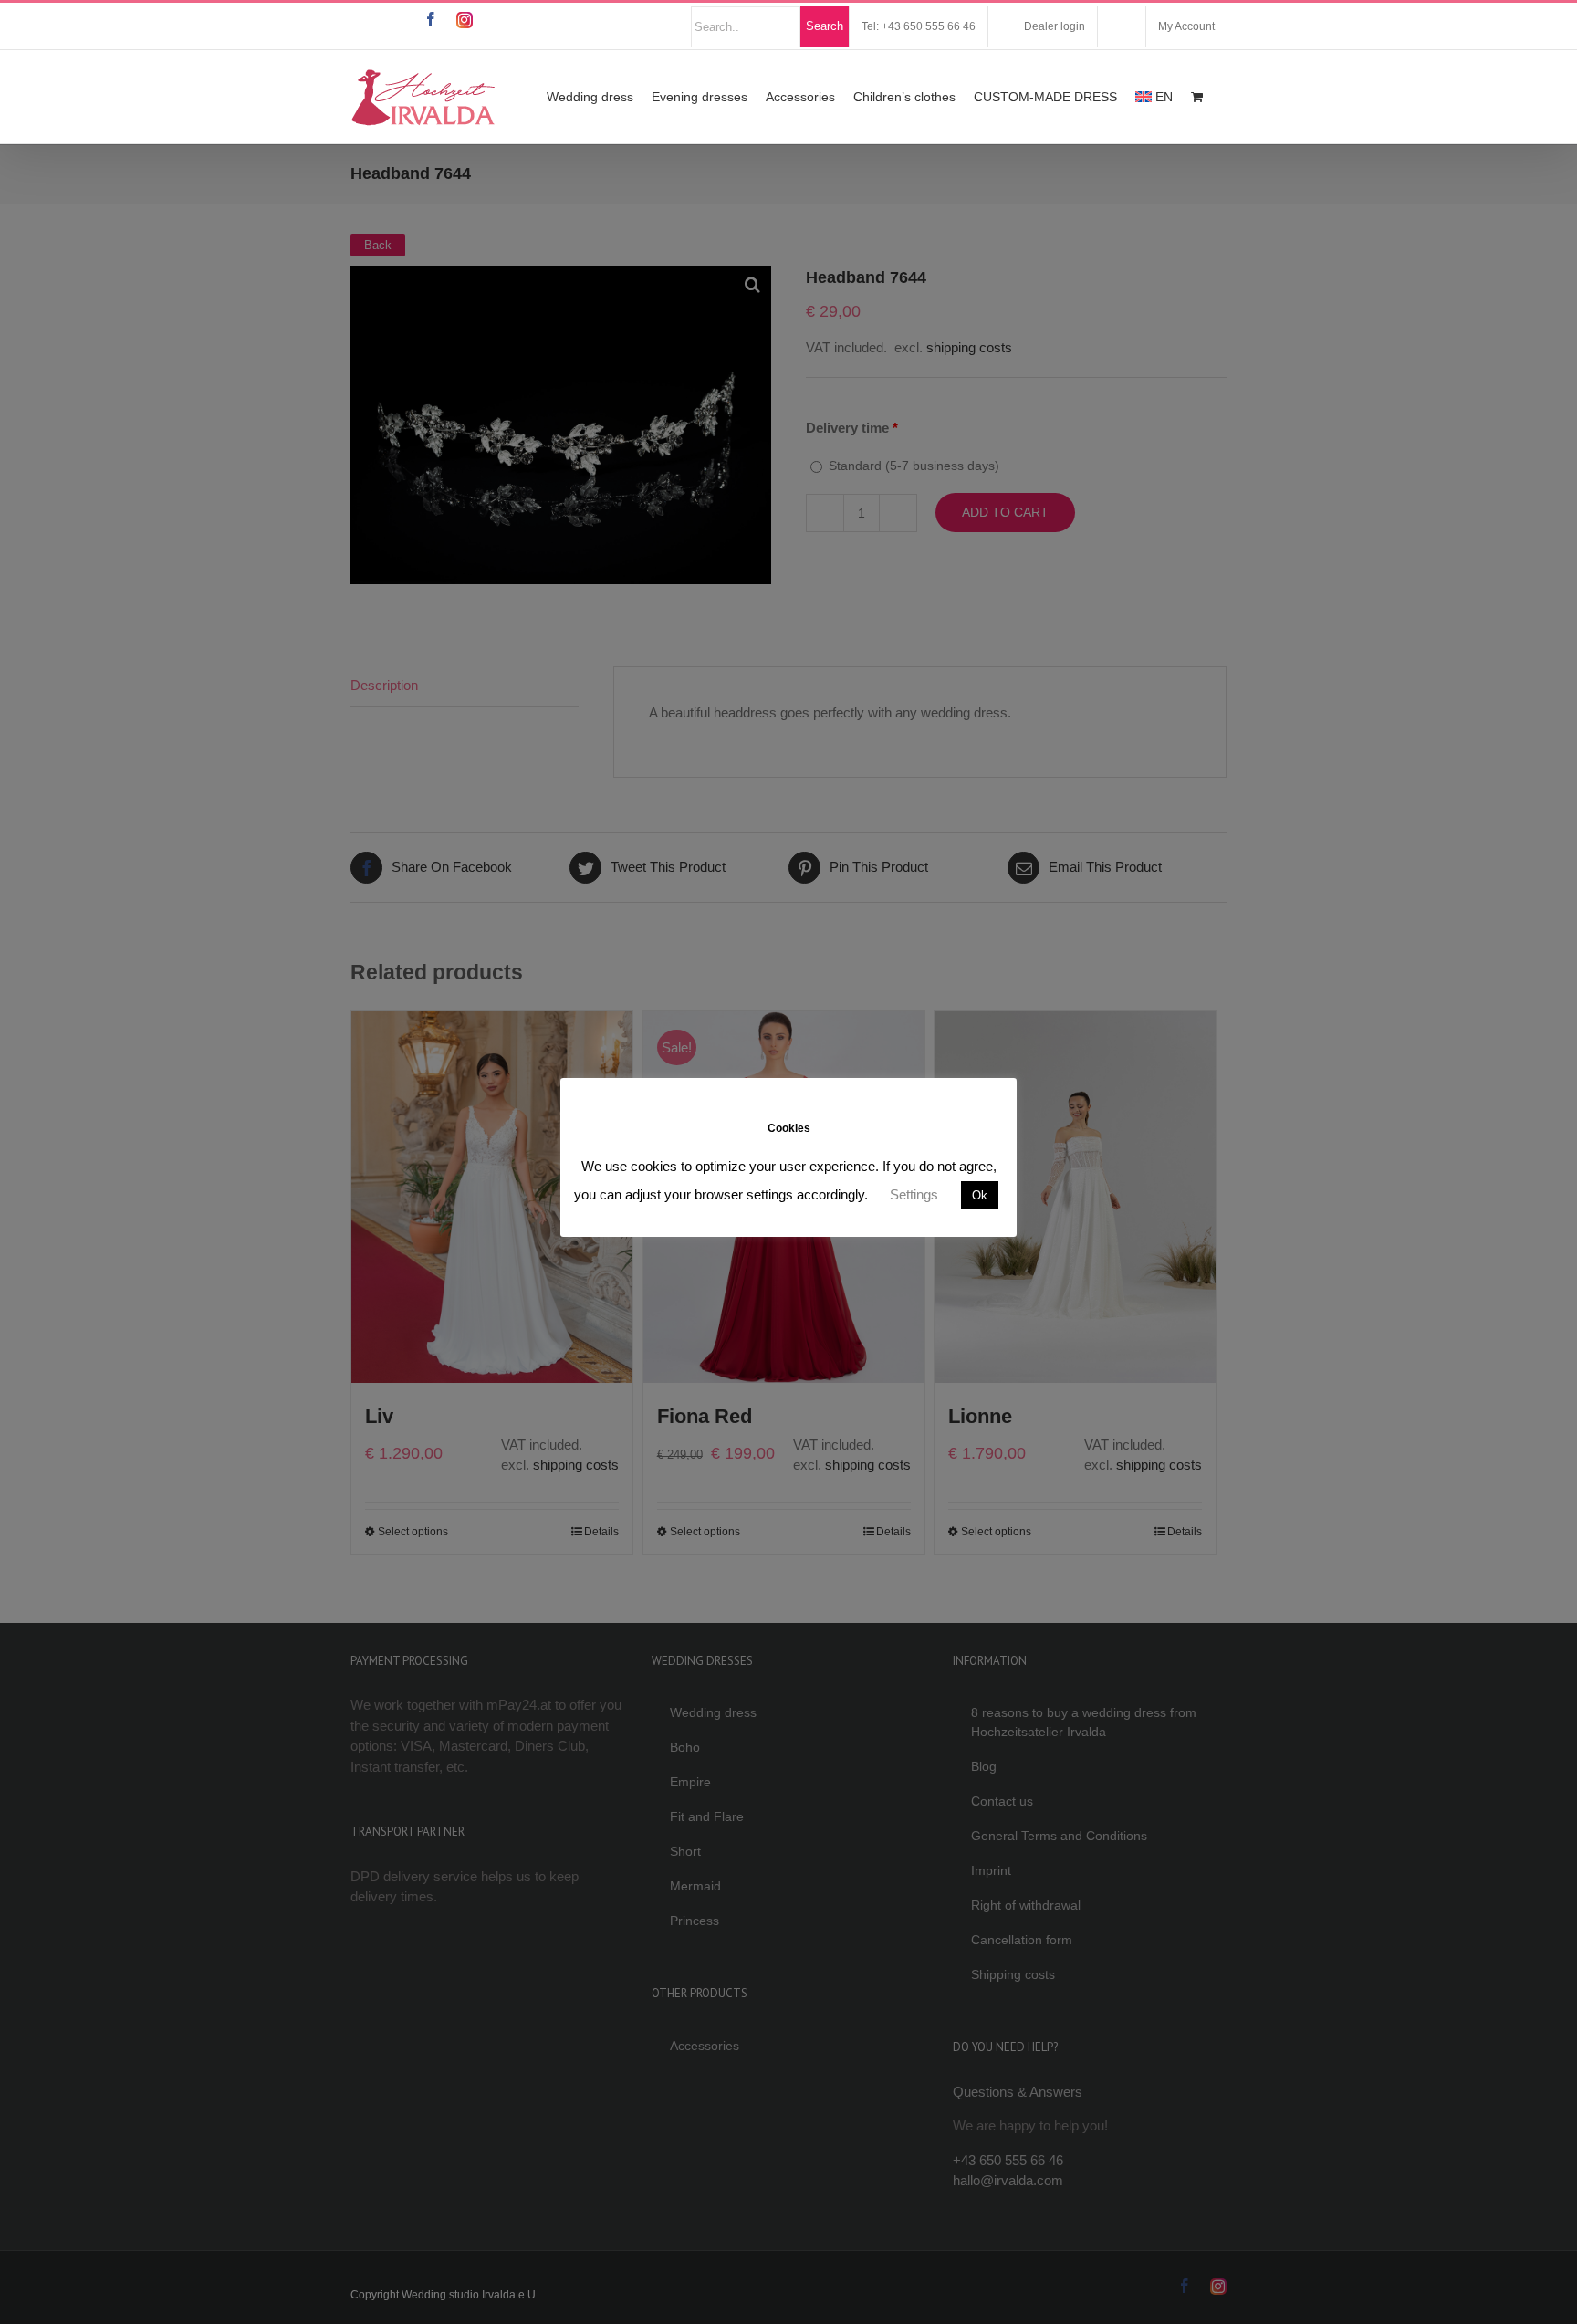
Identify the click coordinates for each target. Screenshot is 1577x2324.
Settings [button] (914, 1194)
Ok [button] (980, 1195)
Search (825, 26)
